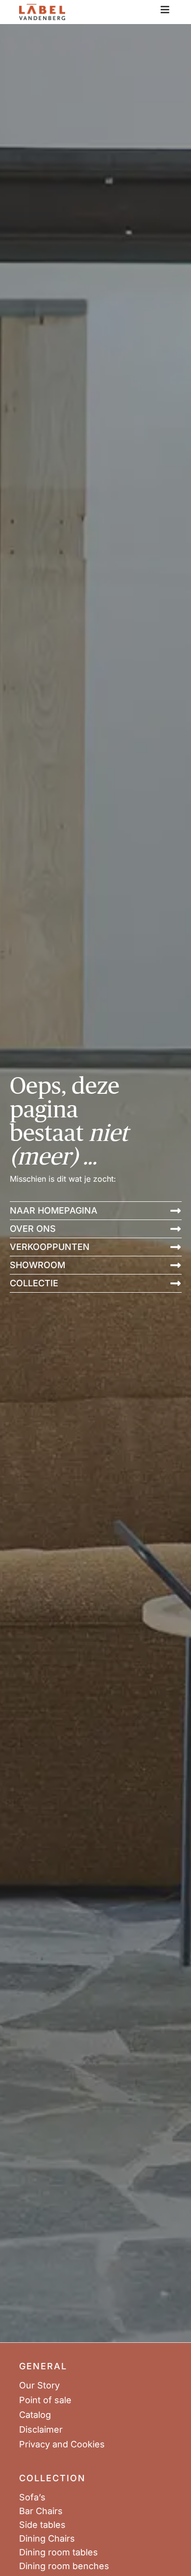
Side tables (42, 2525)
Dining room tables (59, 2552)
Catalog (35, 2415)
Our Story (39, 2386)
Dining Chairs (47, 2539)
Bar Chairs (41, 2511)
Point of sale (45, 2400)
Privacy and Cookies (62, 2444)
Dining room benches (64, 2566)
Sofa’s (32, 2497)
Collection (52, 2478)
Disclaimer (41, 2430)
